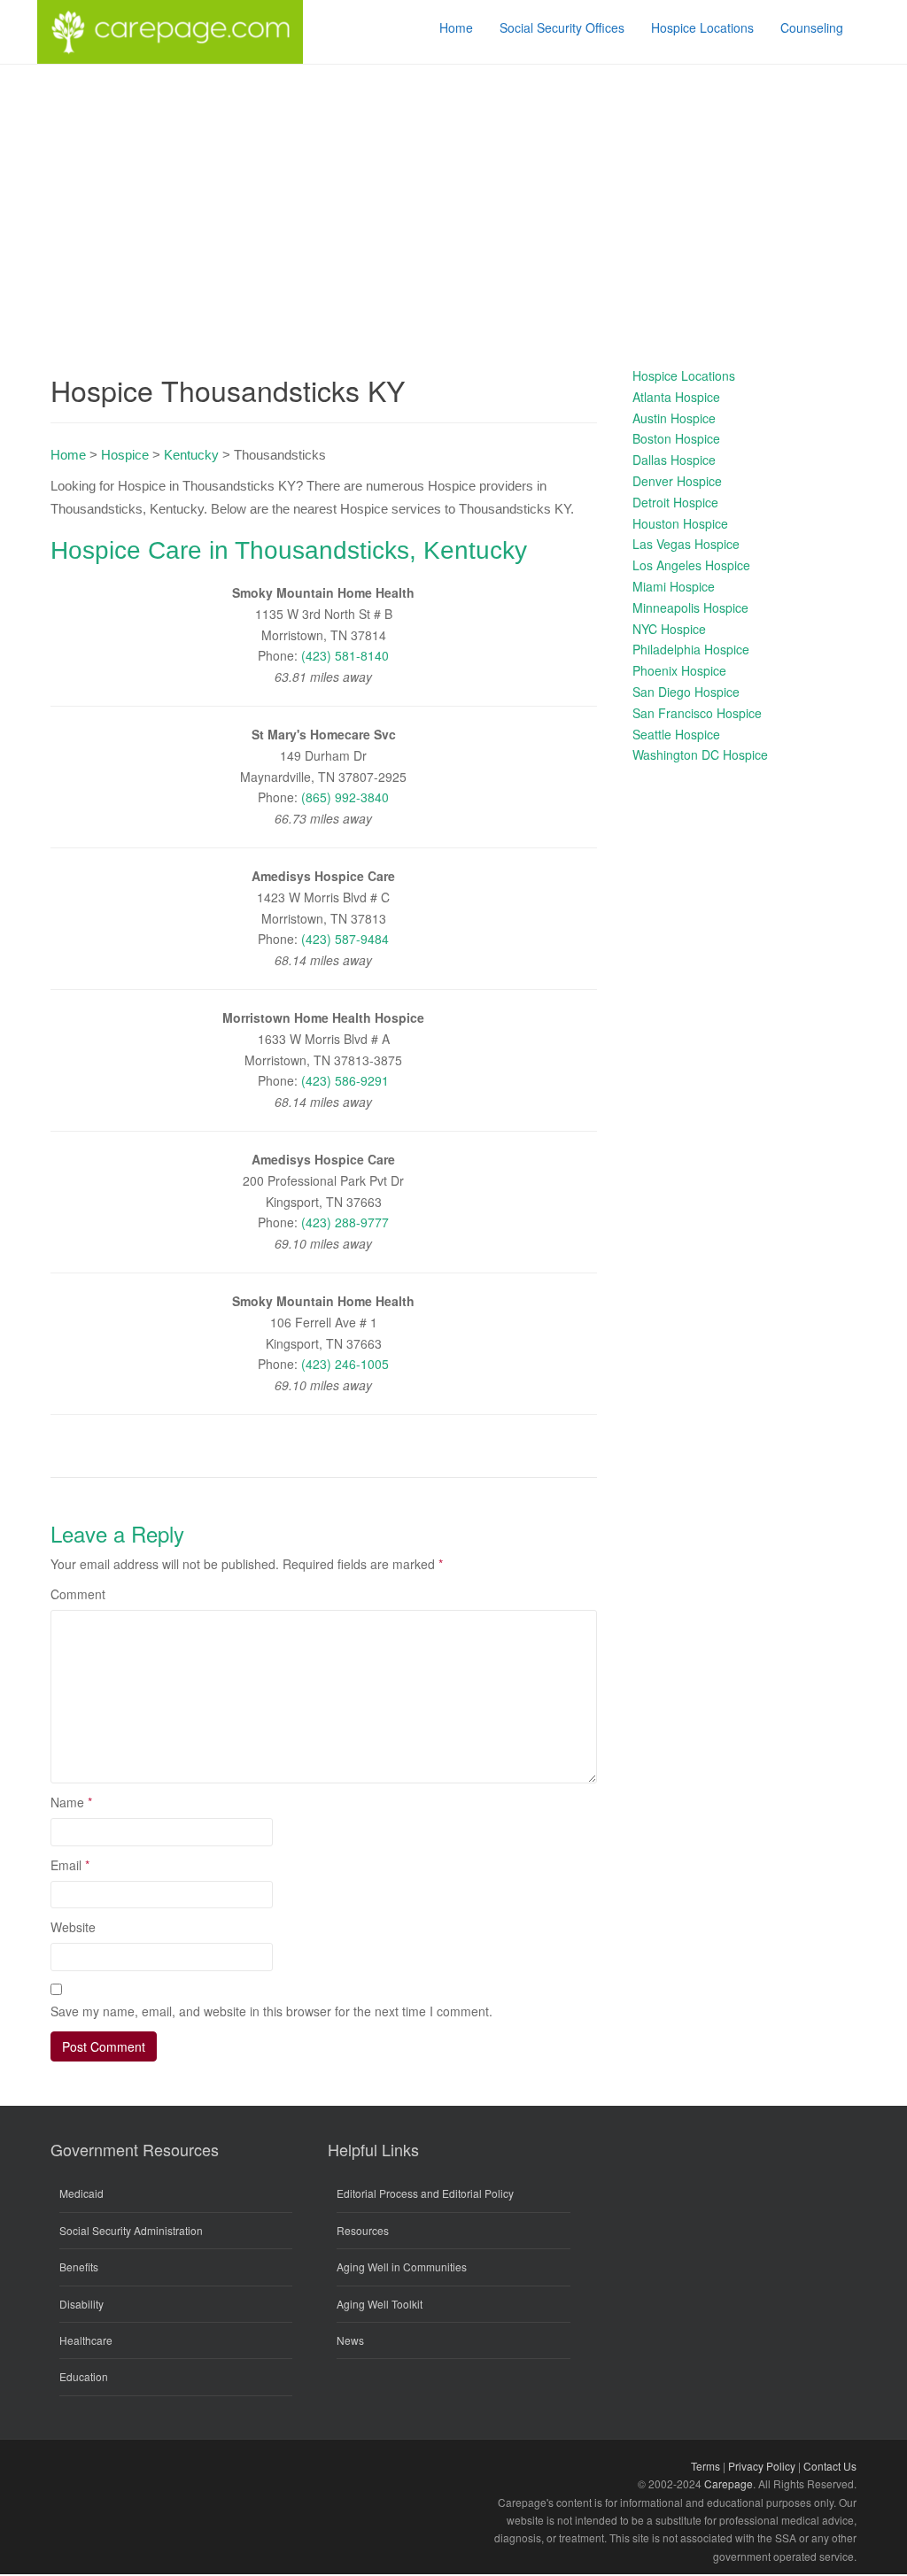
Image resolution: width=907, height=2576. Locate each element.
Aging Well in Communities (402, 2267)
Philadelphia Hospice (691, 649)
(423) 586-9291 (345, 1080)
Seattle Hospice (676, 734)
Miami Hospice (674, 586)
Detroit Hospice (675, 502)
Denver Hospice (677, 481)
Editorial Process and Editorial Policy (425, 2193)
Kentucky (191, 455)
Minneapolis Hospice (690, 607)
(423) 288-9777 (345, 1222)
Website (73, 1927)
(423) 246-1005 (345, 1364)
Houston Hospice (680, 523)
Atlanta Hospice (676, 397)
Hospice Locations (684, 375)
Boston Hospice (676, 438)
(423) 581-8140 (345, 655)
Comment (78, 1594)
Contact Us (830, 2466)
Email (70, 1865)
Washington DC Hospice (700, 754)
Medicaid (81, 2193)
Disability (81, 2304)
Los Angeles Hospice (691, 565)
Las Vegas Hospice (686, 544)
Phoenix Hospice (679, 670)
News (350, 2340)
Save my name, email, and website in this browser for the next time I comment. (271, 2011)
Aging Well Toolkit (380, 2304)
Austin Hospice (674, 418)
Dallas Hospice (674, 460)
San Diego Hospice (686, 692)
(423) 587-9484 (345, 939)
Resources (363, 2230)
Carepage (729, 2483)
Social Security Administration (131, 2230)
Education (84, 2376)
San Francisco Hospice (697, 713)
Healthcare (86, 2340)
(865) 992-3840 (345, 797)
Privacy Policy (762, 2466)
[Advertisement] (453, 197)
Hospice (125, 455)
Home (68, 455)
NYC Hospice (669, 629)
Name (71, 1802)
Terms (705, 2466)
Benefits (79, 2267)
